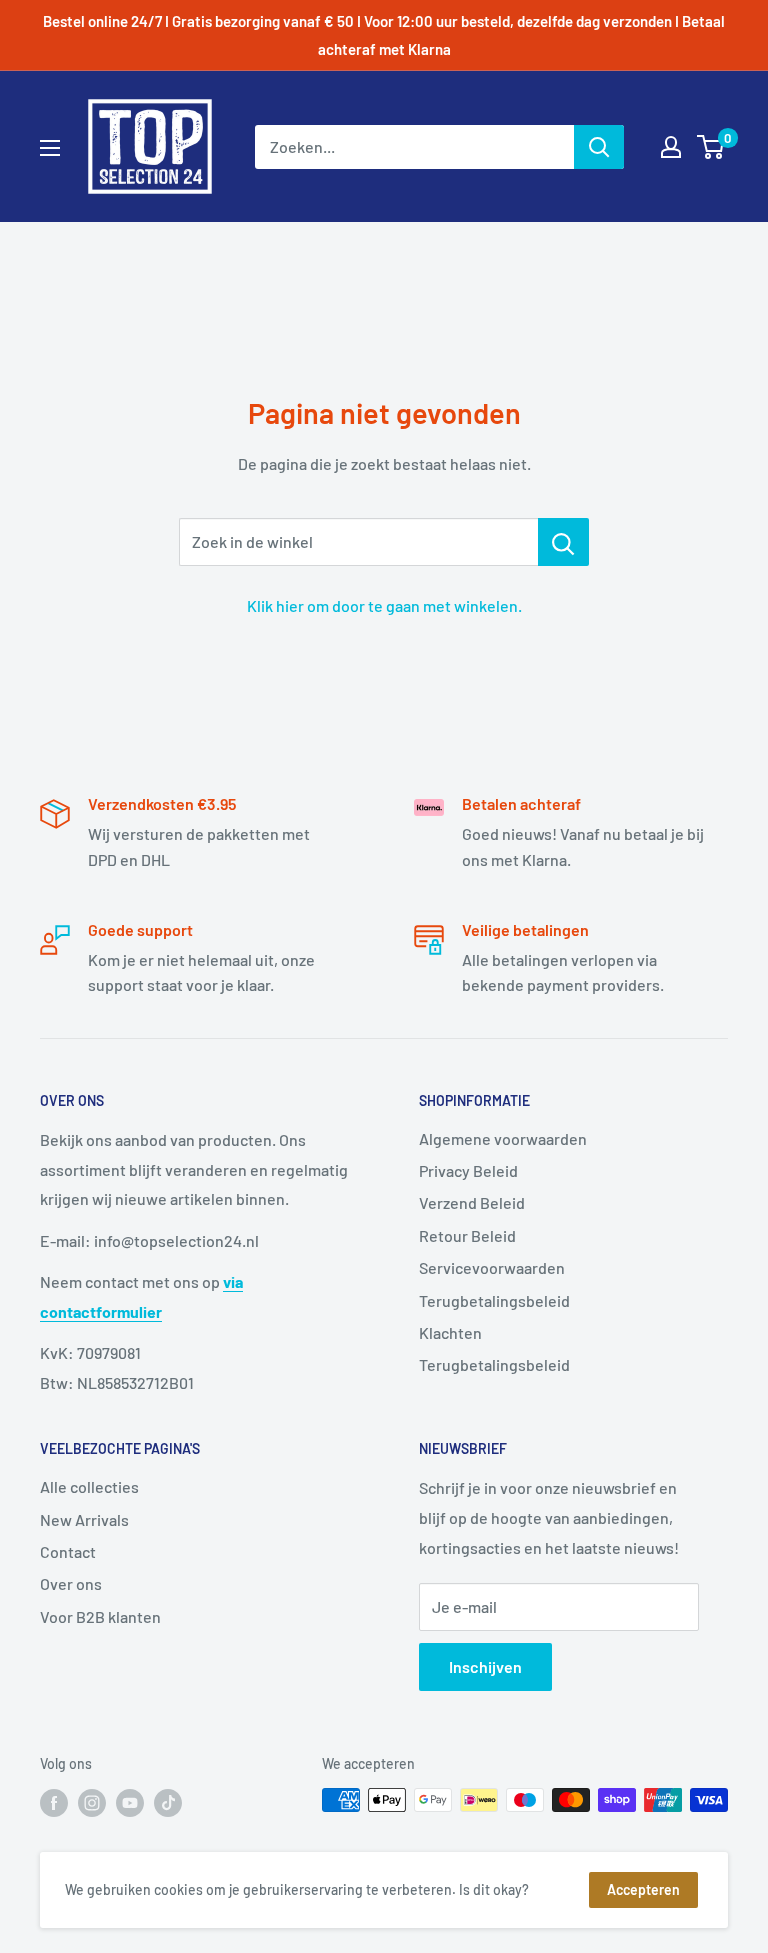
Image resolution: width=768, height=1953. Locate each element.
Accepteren (643, 1889)
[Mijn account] (671, 147)
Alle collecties (89, 1486)
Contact (68, 1551)
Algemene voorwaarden (503, 1138)
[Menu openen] (50, 148)
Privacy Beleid (468, 1170)
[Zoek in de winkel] (563, 542)
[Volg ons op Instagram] (92, 1802)
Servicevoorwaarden (492, 1267)
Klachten (450, 1332)
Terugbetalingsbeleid (494, 1300)
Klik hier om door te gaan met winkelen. (384, 605)
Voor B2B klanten (100, 1616)
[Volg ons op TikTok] (168, 1802)
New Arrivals (84, 1519)
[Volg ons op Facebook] (54, 1802)
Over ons (71, 1583)
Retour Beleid (467, 1235)
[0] (711, 147)
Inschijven (485, 1666)
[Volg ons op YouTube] (130, 1802)
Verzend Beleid (472, 1202)
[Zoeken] (599, 147)
